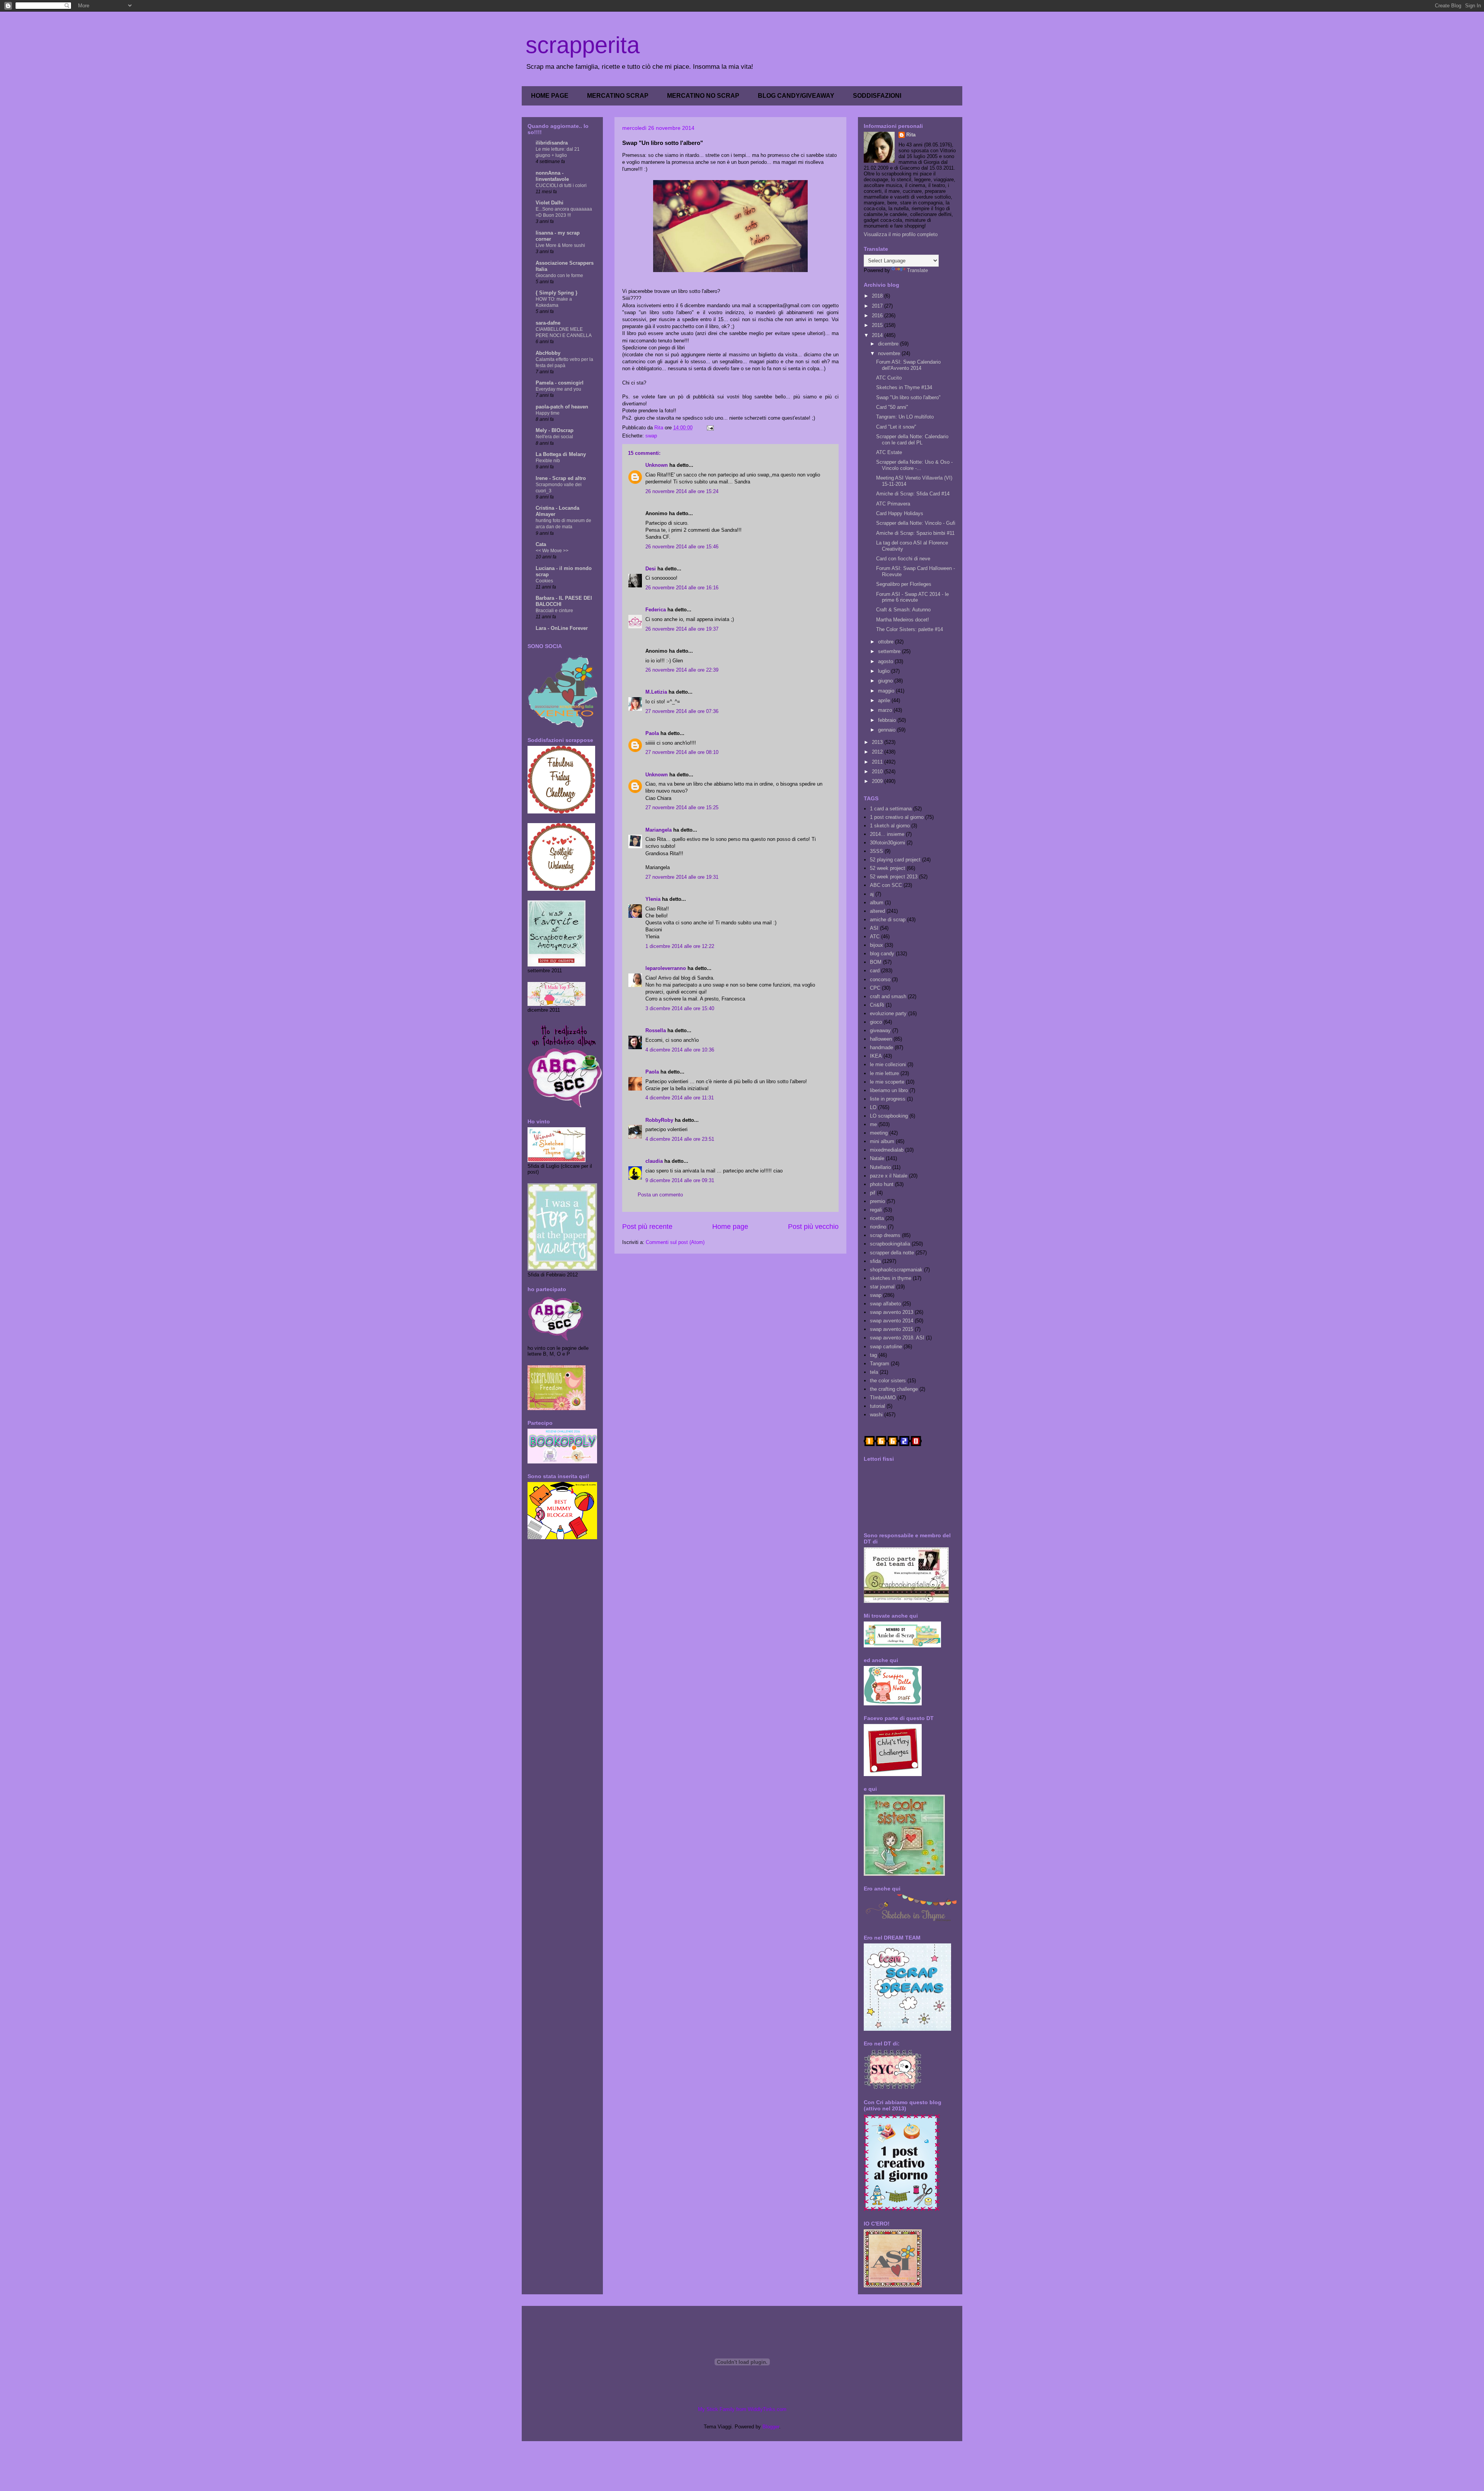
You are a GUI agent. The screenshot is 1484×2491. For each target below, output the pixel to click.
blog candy (882, 954)
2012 (878, 752)
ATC (875, 937)
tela (874, 1372)
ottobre (887, 642)
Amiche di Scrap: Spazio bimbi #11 (915, 533)
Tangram (880, 1364)
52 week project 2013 (894, 877)
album (877, 903)
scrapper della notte (892, 1253)
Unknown (657, 465)
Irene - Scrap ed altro (561, 478)
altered (877, 911)
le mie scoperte (887, 1082)
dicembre (889, 344)
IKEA (876, 1056)
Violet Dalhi (550, 203)
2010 (878, 772)
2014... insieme (887, 834)
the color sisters (888, 1381)
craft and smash (888, 996)
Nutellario (880, 1167)
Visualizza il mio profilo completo (901, 234)
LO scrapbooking (889, 1116)
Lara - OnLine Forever (562, 628)
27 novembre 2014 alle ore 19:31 (682, 877)
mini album (882, 1141)
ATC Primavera (893, 504)
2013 (878, 742)
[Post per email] (710, 428)
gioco (876, 1022)
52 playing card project (895, 860)
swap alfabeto (885, 1304)
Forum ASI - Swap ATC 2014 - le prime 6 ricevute (912, 597)
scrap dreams (885, 1235)
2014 (878, 335)
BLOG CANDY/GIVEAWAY (796, 96)
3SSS (876, 851)
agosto (886, 661)
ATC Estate (889, 452)
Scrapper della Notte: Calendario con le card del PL (912, 440)
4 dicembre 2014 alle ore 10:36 (680, 1050)
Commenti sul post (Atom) (675, 1242)
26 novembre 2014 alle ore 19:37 (682, 629)
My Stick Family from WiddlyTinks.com (742, 2409)
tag (873, 1355)
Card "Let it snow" (896, 427)
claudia (654, 1161)
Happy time (548, 413)
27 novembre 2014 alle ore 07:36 (682, 711)
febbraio (888, 720)
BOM (876, 962)
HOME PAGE (550, 96)
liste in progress (888, 1099)
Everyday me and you (558, 389)
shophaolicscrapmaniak (896, 1270)
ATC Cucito (889, 378)
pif (873, 1193)
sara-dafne (548, 323)
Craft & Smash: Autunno (903, 610)
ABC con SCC (886, 885)
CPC (875, 988)
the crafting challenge (894, 1389)
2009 (878, 781)
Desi (651, 569)
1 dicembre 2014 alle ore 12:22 (680, 946)
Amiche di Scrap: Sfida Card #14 (913, 494)
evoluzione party (888, 1013)
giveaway (880, 1030)
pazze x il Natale (889, 1176)
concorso (880, 979)
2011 (878, 762)
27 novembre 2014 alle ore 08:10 (682, 752)
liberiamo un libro (889, 1090)
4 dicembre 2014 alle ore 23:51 (680, 1139)
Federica (656, 610)
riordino (878, 1227)
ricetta (877, 1218)
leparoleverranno (666, 968)
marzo (886, 710)
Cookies (544, 581)
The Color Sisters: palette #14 (910, 629)
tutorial (877, 1406)
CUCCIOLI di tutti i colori (561, 185)
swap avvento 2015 (892, 1329)
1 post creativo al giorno (897, 817)
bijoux (876, 945)
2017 (878, 306)
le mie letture (884, 1073)
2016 (878, 316)
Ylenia (653, 899)
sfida (875, 1261)
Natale (877, 1158)
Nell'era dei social (554, 437)
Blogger (771, 2427)
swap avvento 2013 (892, 1312)
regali (876, 1210)
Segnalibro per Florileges (904, 584)
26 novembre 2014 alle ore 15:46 (682, 547)
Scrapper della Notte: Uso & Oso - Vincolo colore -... (914, 465)
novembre (890, 353)
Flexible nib (548, 461)
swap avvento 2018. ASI (897, 1338)
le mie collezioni (888, 1064)
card (875, 971)
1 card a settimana (891, 809)
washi (876, 1415)
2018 (878, 296)
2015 (878, 325)
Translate (917, 270)
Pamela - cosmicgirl (560, 383)
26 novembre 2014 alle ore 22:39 (682, 670)
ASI (874, 928)
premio (877, 1201)
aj (872, 894)
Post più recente (647, 1227)
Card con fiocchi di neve (903, 559)
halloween (881, 1039)
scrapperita (583, 45)
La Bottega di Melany (561, 454)
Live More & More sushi (560, 245)
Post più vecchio (813, 1227)
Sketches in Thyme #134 (904, 387)
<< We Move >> (552, 551)
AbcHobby (548, 353)
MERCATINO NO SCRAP (703, 96)
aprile (885, 700)
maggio (887, 691)
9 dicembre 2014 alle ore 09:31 (680, 1180)
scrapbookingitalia (890, 1244)
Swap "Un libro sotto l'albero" (908, 397)
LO (873, 1107)
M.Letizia (656, 692)
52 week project (888, 868)
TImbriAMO (883, 1398)
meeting (879, 1133)
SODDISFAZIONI (877, 96)
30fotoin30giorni (888, 843)
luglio (885, 671)
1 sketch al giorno (890, 826)
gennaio (888, 730)
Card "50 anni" (892, 407)
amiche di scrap (888, 920)
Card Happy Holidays (900, 513)
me (873, 1124)
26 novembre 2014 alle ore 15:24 (682, 491)
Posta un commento (660, 1195)
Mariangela (659, 830)
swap (651, 436)
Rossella (656, 1030)
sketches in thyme (891, 1278)
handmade (882, 1047)
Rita (911, 135)
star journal (882, 1287)
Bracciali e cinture (554, 611)
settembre (890, 651)
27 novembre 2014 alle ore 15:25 (682, 807)
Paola (652, 733)
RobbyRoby (659, 1120)
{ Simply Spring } (556, 293)
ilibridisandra (552, 143)
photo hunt (882, 1184)
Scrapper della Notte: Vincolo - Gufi (916, 523)
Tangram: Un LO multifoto (905, 417)
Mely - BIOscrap (555, 430)
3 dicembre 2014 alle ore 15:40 (680, 1008)
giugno (886, 681)
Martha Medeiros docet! (903, 620)
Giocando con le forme (559, 276)
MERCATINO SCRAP (618, 96)
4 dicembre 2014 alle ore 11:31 (680, 1098)
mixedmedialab (887, 1150)
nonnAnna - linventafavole (552, 176)
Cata (541, 544)
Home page (730, 1227)
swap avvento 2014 (892, 1321)
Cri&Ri (877, 1005)
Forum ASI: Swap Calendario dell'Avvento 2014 (908, 365)
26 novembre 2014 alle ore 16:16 (682, 588)
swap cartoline (886, 1347)
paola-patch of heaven (562, 407)
